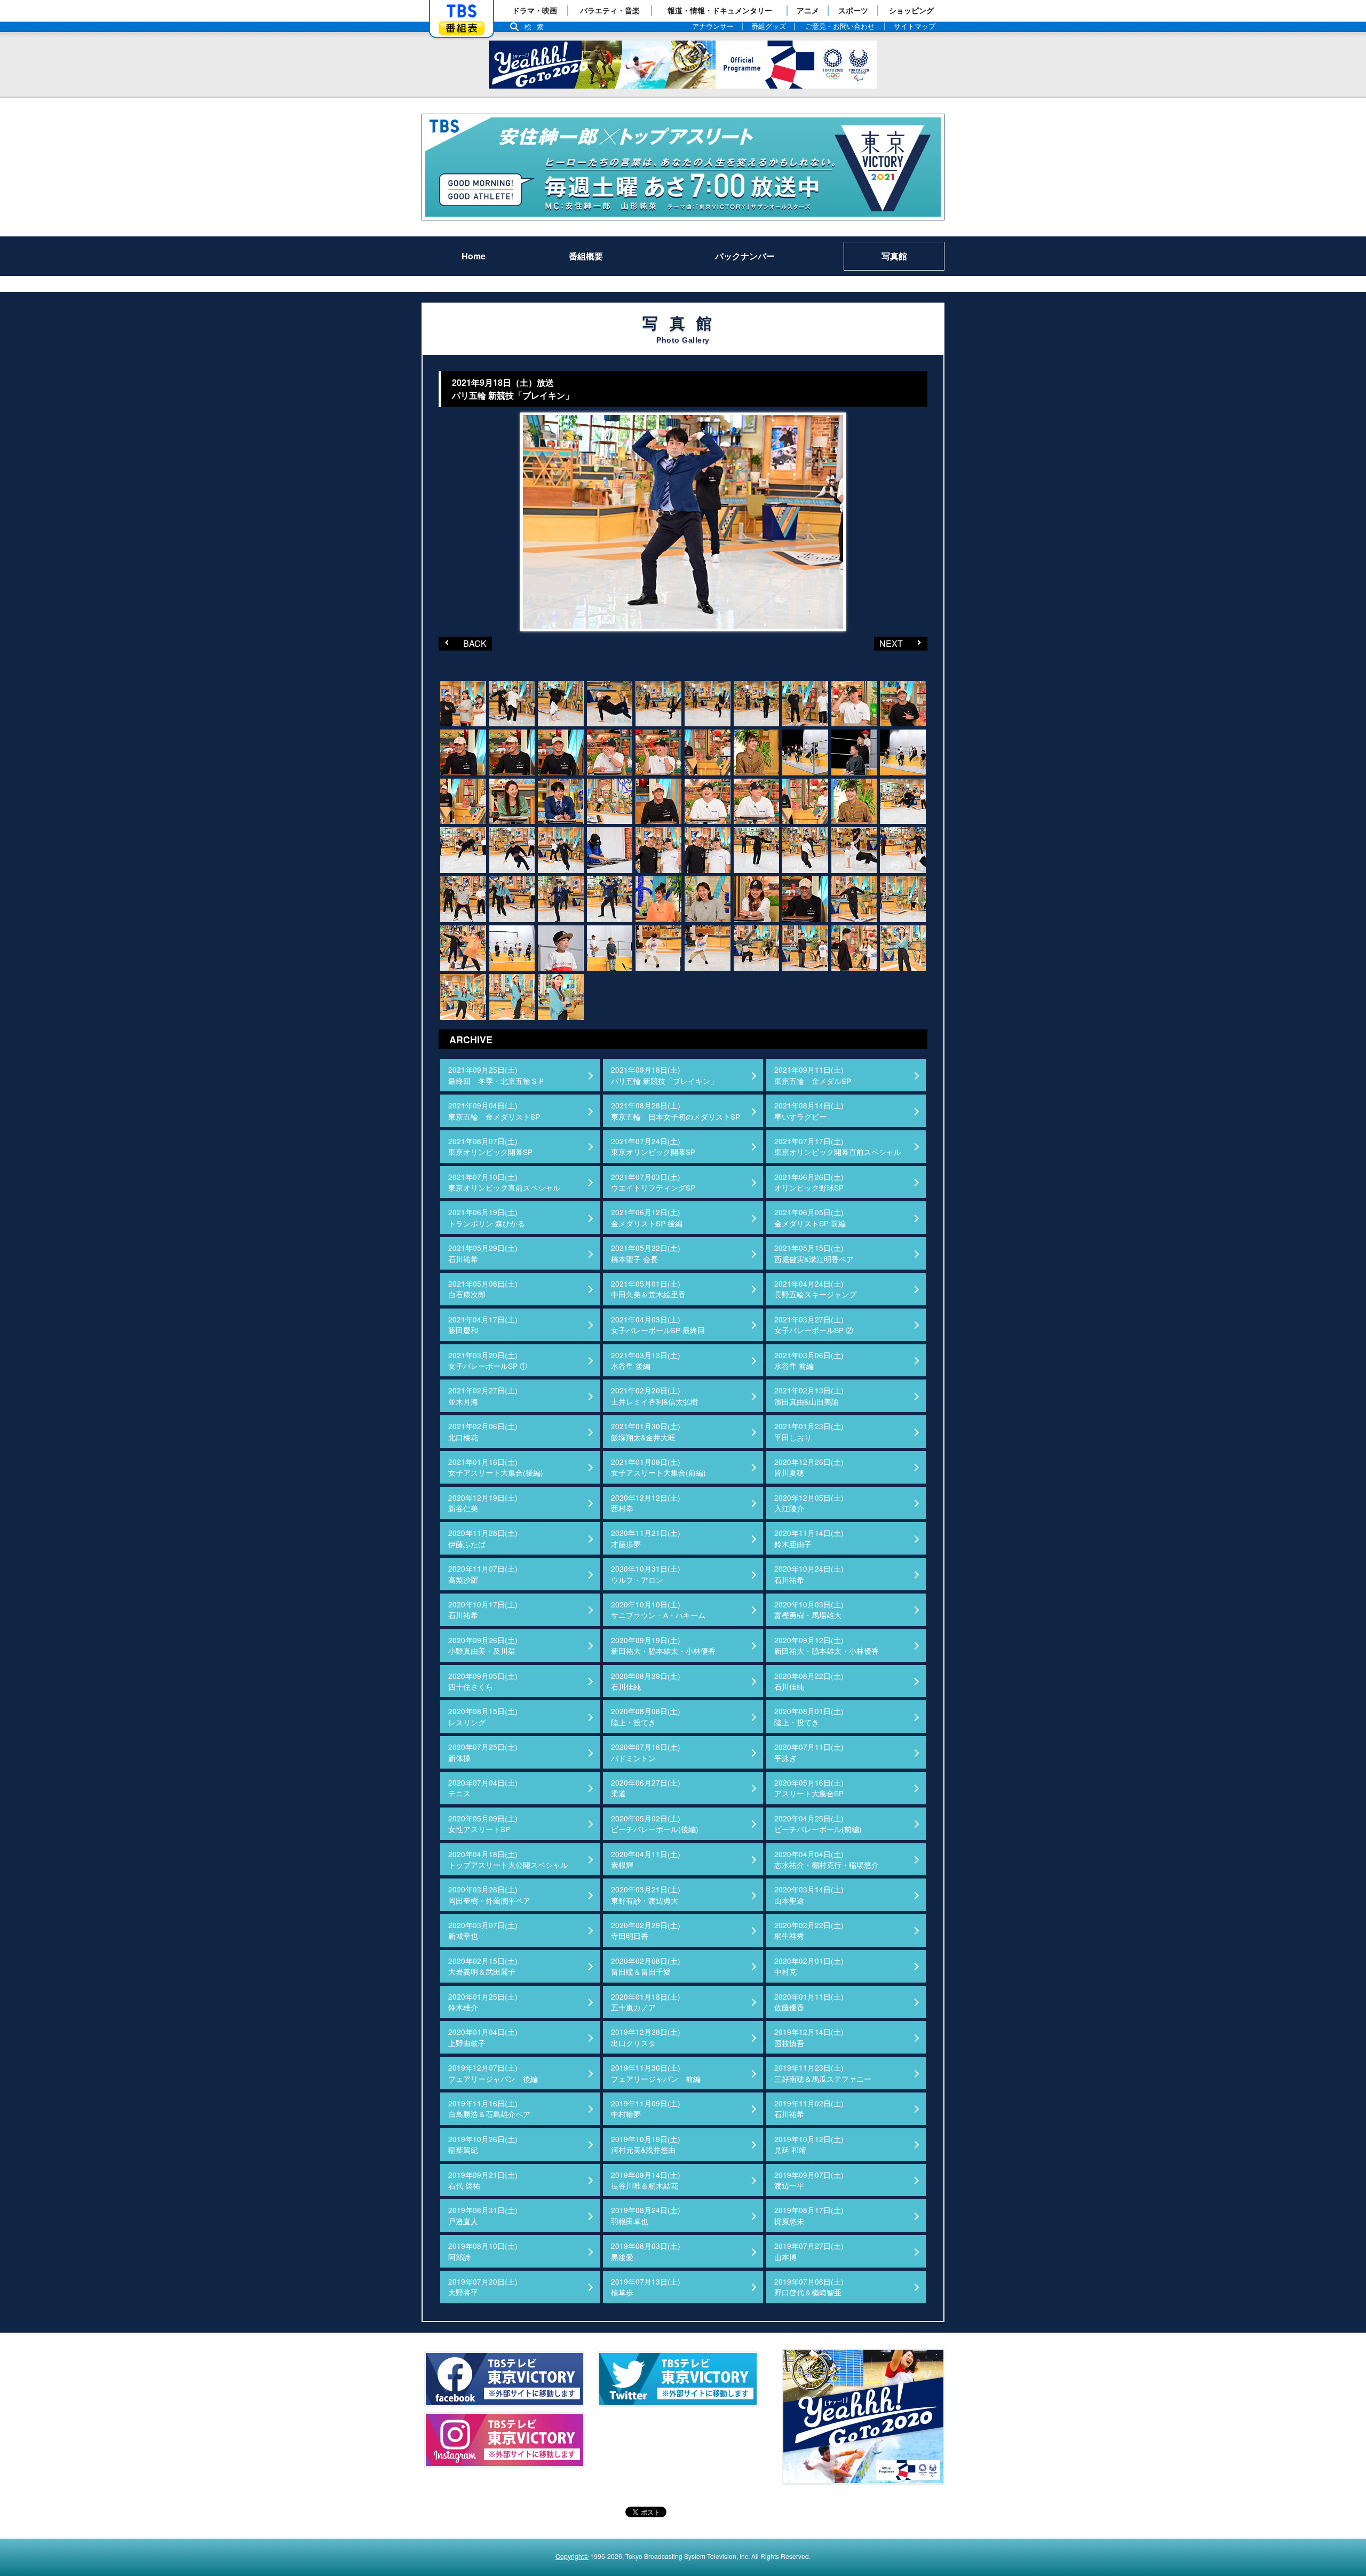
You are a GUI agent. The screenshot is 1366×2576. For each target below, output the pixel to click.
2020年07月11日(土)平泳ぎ (809, 1752)
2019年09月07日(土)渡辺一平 (809, 2180)
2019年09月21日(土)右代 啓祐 (483, 2180)
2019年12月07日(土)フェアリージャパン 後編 (493, 2073)
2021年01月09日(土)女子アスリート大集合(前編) (658, 1467)
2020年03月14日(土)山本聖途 (809, 1895)
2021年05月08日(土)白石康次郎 (483, 1289)
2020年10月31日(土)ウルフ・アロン (646, 1574)
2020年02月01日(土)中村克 (809, 1966)
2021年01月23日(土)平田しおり (809, 1431)
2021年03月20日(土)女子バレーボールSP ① (488, 1360)
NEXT (888, 643)
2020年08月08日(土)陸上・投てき (646, 1716)
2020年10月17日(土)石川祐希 (483, 1610)
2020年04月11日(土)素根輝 (646, 1859)
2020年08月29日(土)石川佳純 (646, 1681)
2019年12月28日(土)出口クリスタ (646, 2037)
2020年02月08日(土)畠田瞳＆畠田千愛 (646, 1966)
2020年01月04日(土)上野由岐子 (483, 2037)
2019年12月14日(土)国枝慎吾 (809, 2037)
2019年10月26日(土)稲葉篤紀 (483, 2144)
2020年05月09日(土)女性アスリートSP (483, 1824)
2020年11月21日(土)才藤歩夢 (646, 1538)
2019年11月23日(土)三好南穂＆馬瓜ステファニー (823, 2073)
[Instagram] (504, 2440)
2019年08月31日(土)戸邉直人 (483, 2215)
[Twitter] (678, 2379)
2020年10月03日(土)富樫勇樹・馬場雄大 (809, 1610)
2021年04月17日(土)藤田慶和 (483, 1325)
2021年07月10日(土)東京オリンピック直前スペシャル (504, 1182)
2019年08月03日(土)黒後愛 (646, 2251)
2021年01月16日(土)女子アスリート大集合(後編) (496, 1467)
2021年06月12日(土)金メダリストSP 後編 (647, 1217)
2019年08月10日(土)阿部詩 (483, 2251)
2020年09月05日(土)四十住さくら (483, 1681)
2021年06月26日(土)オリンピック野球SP (809, 1182)
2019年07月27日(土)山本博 (809, 2251)
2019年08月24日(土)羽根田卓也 (646, 2215)
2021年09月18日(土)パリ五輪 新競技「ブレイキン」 (664, 1075)
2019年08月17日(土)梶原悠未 (809, 2215)
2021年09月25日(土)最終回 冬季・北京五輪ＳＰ (497, 1075)
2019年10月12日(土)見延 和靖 (809, 2144)
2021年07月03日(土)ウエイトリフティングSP (653, 1182)
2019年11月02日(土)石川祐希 (809, 2109)
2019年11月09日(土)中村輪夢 (646, 2109)
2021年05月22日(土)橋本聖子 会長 (646, 1253)
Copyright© (572, 2556)
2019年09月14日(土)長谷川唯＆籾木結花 (646, 2180)
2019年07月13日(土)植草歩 (646, 2287)
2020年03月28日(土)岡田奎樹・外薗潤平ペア (489, 1895)
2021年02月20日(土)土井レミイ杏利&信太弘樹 (654, 1396)
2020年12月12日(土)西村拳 (646, 1503)
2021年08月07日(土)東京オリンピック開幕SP (490, 1146)
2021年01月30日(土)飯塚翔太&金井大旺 (646, 1431)
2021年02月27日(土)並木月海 (483, 1396)
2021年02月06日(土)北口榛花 (483, 1431)
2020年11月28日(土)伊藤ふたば (483, 1538)
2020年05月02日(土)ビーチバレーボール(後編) (655, 1824)
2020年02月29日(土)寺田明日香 (646, 1930)
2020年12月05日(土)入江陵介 (809, 1503)
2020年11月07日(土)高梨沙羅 (483, 1574)
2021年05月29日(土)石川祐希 (483, 1253)
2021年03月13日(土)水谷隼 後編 (646, 1360)
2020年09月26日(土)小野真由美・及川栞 (483, 1645)
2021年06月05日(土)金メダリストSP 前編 (810, 1217)
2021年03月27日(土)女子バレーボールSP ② (814, 1325)
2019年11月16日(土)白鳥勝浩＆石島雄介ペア (489, 2109)
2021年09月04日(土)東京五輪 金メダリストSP (494, 1111)
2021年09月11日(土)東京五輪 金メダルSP (813, 1075)
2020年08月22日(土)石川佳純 (809, 1681)
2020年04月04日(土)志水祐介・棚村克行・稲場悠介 (827, 1859)
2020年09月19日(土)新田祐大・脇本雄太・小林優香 (663, 1645)
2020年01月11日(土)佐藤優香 (809, 2002)
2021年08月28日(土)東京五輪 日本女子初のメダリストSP (676, 1111)
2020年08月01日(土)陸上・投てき (809, 1716)
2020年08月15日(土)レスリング (483, 1716)
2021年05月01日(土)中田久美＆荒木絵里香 (648, 1289)
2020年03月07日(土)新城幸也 (483, 1930)
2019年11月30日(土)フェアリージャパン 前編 (656, 2073)
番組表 (462, 28)
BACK (463, 643)
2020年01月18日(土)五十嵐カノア (646, 2002)
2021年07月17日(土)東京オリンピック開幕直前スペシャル (838, 1146)
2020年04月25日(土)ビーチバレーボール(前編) (818, 1824)
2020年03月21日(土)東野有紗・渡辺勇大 (646, 1895)
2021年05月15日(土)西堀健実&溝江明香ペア (814, 1253)
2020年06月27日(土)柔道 (646, 1788)
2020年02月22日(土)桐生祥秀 (809, 1930)
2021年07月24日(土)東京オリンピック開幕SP (653, 1146)
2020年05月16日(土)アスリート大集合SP (809, 1788)
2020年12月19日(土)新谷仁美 (483, 1503)
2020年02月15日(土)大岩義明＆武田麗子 (483, 1966)
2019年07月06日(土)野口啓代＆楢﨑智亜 (809, 2287)
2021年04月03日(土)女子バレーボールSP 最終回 (658, 1325)
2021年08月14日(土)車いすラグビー (809, 1111)
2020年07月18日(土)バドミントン (646, 1752)
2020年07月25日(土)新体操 (483, 1752)
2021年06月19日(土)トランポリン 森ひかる (487, 1217)
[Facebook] (504, 2379)
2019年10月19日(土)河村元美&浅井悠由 (646, 2144)
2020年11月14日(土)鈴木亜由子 (809, 1538)
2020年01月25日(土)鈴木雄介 (483, 2002)
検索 (537, 27)
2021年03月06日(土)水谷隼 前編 (809, 1360)
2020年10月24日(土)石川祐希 (809, 1574)
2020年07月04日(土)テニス (483, 1788)
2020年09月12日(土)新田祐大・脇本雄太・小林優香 (827, 1645)
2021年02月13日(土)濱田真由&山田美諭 (809, 1396)
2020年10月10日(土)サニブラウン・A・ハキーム (658, 1610)
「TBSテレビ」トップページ (462, 11)
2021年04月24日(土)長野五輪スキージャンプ (815, 1289)
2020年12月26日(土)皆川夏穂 (809, 1467)
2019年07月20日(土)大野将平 (483, 2287)
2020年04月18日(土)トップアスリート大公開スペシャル (508, 1859)
